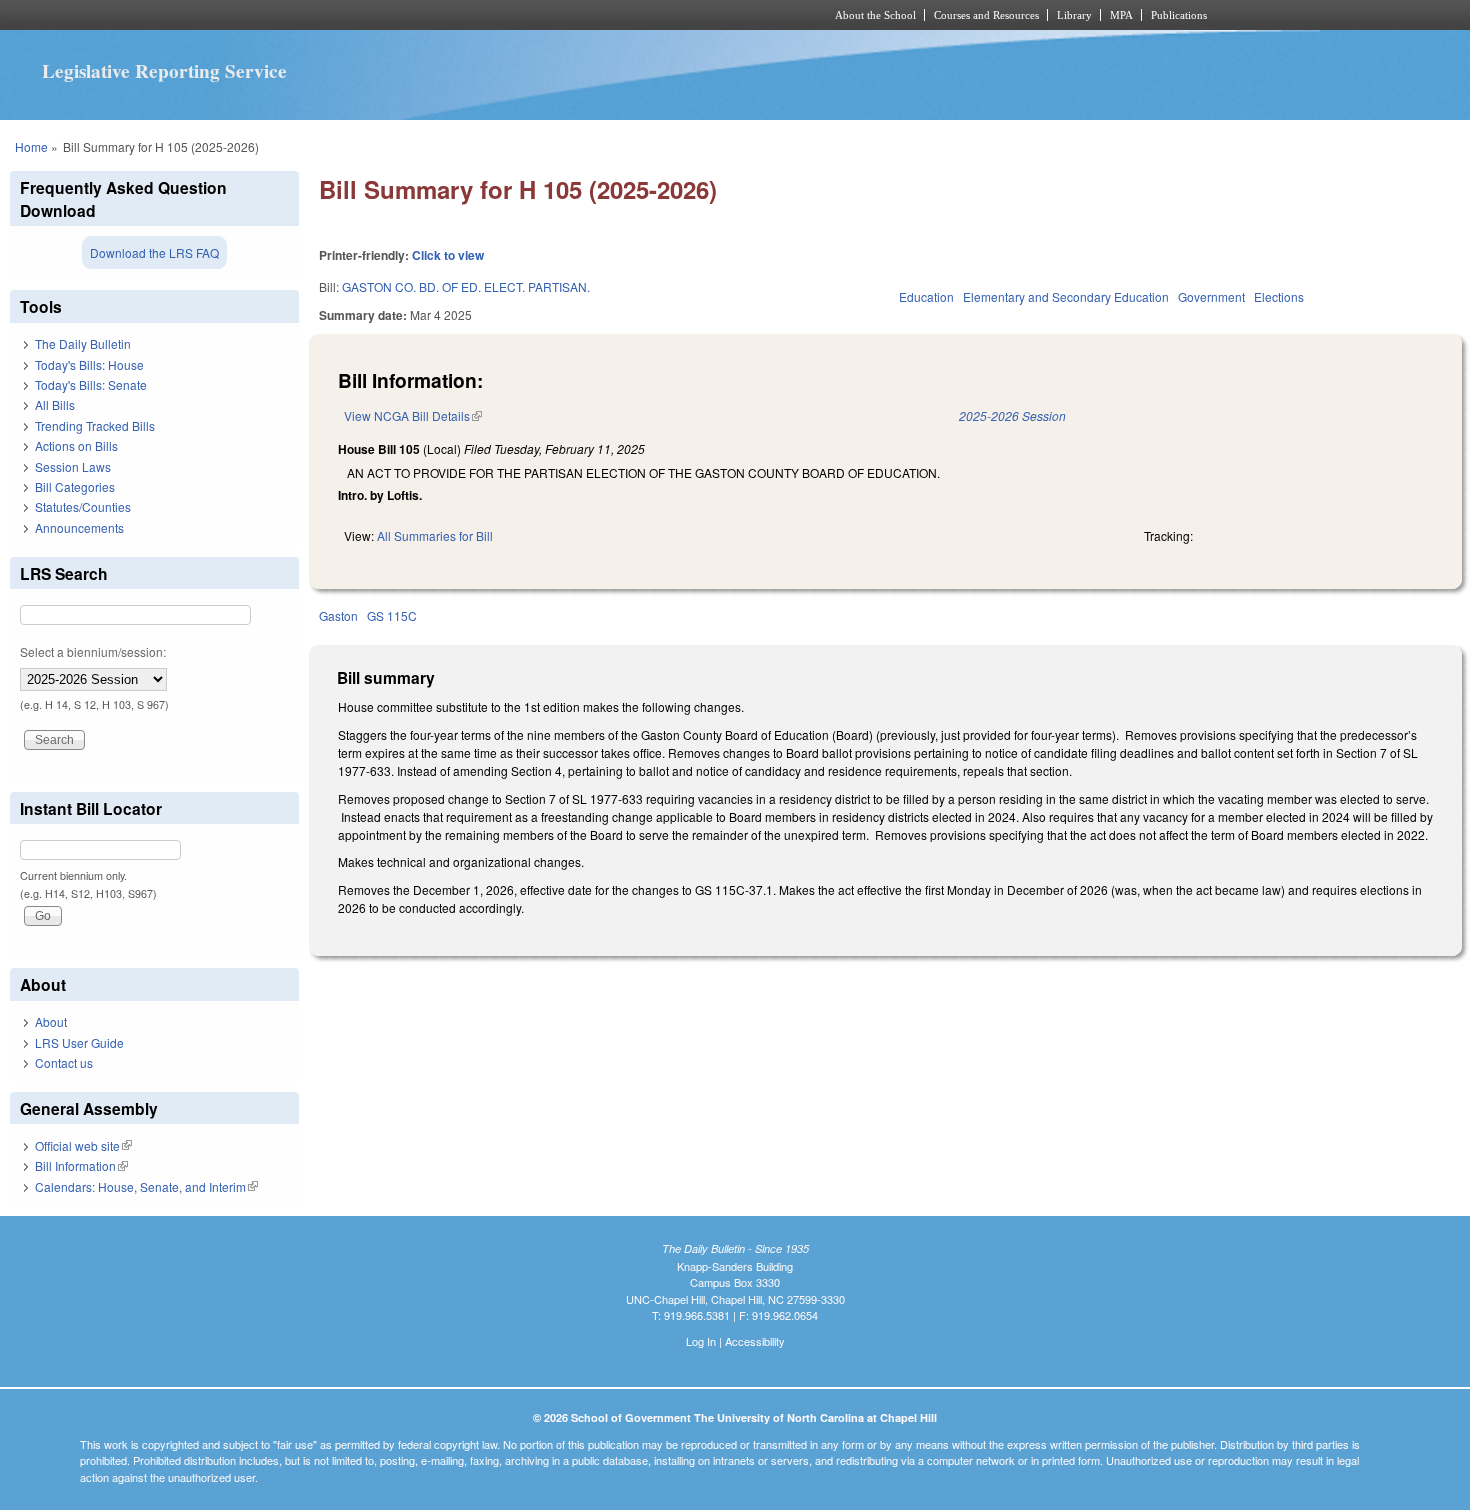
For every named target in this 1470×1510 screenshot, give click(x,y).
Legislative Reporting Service (164, 71)
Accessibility (755, 1341)
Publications (1179, 15)
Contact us (64, 1062)
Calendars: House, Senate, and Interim (146, 1186)
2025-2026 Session (1012, 415)
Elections (1279, 296)
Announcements (79, 527)
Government (1211, 296)
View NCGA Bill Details (413, 415)
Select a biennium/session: (93, 651)
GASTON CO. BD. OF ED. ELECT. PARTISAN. (466, 286)
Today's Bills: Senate (91, 384)
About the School (875, 15)
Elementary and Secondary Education (1066, 296)
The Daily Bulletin (83, 343)
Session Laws (73, 466)
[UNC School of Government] (470, 15)
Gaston (338, 615)
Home (31, 146)
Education (926, 296)
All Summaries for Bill (435, 535)
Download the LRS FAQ (154, 252)
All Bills (55, 404)
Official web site (83, 1145)
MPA (1121, 15)
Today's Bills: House (89, 364)
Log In (701, 1341)
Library (1074, 15)
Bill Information (81, 1165)
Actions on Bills (76, 445)
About (51, 1021)
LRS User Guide (79, 1042)
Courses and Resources (986, 15)
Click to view (448, 255)
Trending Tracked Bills (95, 425)
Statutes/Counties (83, 506)
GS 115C (392, 615)
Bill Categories (75, 486)
